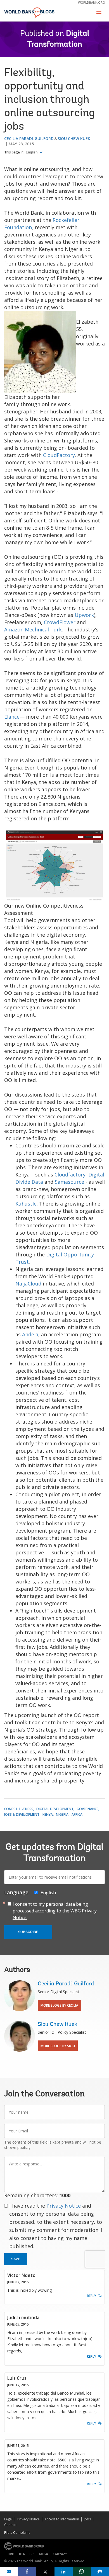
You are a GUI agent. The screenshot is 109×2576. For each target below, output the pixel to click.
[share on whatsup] (82, 2572)
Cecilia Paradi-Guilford (29, 138)
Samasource (69, 1182)
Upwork (84, 615)
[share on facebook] (27, 2572)
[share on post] (45, 2572)
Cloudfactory (70, 1175)
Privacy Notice (64, 2206)
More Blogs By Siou (58, 2046)
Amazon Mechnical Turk (33, 629)
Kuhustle (26, 1204)
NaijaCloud (28, 1284)
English (32, 152)
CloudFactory (59, 455)
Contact (10, 2525)
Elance (12, 717)
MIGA (44, 2554)
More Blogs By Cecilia (59, 2005)
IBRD (10, 2554)
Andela (30, 1334)
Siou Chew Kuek (74, 138)
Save (16, 2259)
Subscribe (28, 1932)
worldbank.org (91, 2)
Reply (92, 2296)
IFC (32, 2554)
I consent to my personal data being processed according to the (55, 1911)
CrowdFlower (60, 622)
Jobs (87, 2519)
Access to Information (62, 2519)
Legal (8, 2519)
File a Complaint (17, 2533)
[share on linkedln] (64, 2572)
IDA (22, 2554)
